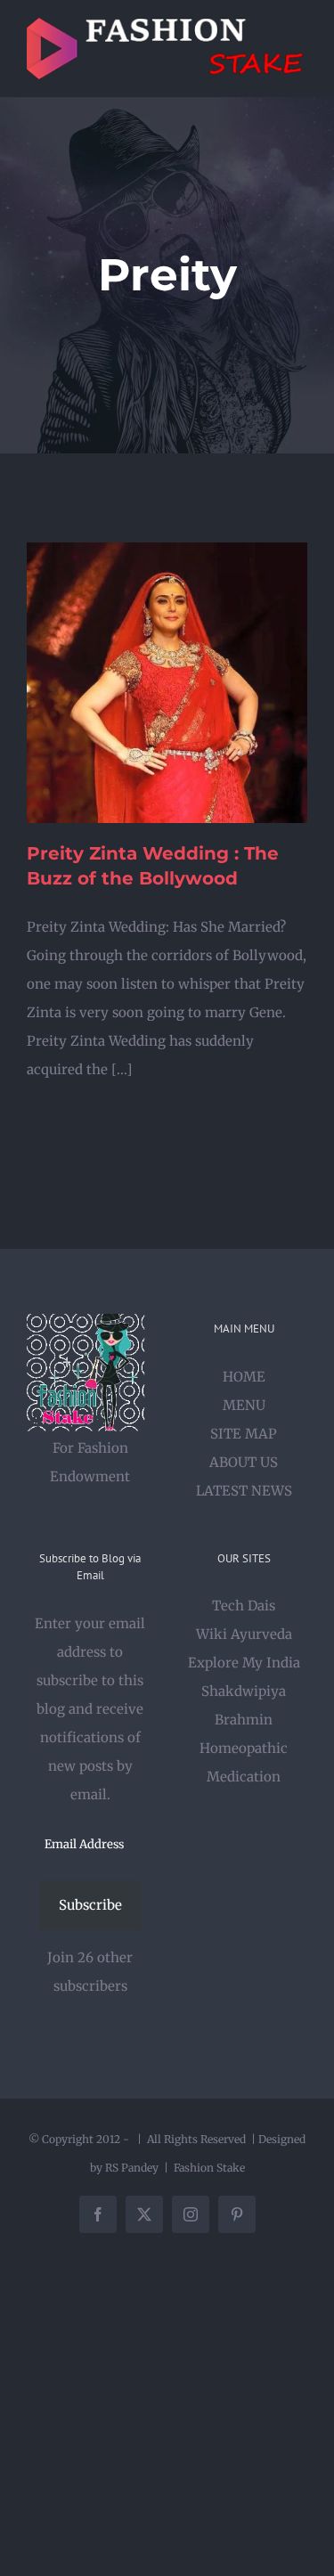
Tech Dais (244, 1606)
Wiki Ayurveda (244, 1634)
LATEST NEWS (244, 1491)
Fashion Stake (209, 2168)
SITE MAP (244, 1434)
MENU (244, 1405)
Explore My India (244, 1663)
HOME (244, 1377)
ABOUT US (244, 1462)
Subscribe (90, 1905)
